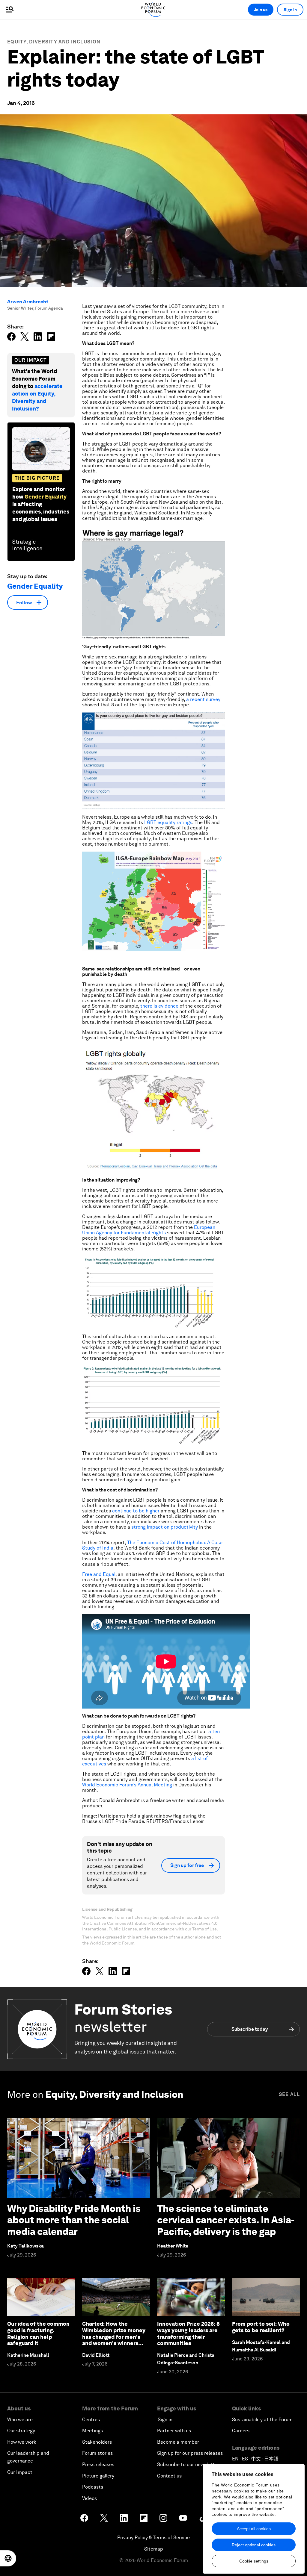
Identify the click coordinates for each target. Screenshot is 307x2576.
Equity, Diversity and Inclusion (54, 42)
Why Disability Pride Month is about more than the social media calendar (74, 2220)
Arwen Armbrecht (28, 302)
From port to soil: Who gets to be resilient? (261, 2327)
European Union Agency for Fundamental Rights (149, 1230)
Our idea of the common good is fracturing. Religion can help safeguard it (38, 2333)
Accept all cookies (254, 2529)
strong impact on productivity (165, 1527)
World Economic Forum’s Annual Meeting (127, 1785)
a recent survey (203, 699)
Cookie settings (254, 2561)
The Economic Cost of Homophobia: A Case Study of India (152, 1545)
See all (289, 2094)
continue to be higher (136, 1511)
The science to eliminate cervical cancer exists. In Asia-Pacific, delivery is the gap (226, 2220)
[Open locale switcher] (8, 2558)
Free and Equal (99, 1574)
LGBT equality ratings (168, 822)
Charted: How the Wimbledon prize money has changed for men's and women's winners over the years (114, 2337)
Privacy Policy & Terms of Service (153, 2538)
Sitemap (154, 2549)
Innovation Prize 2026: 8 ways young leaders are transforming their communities (188, 2333)
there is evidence (159, 1006)
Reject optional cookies (254, 2545)
